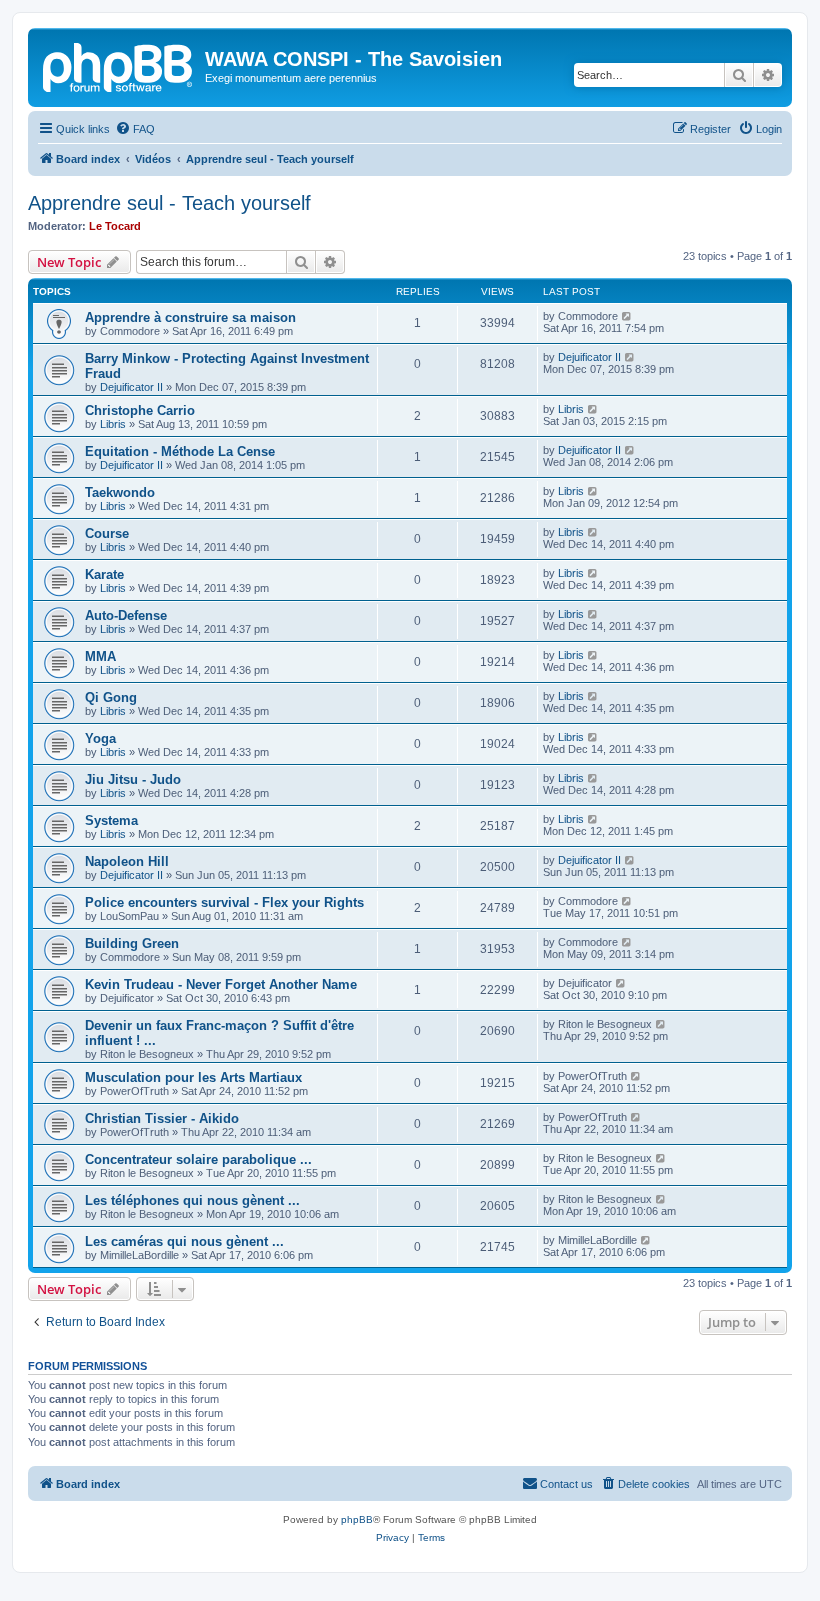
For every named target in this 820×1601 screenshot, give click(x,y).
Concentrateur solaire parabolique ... (198, 1159)
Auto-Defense (126, 615)
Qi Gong (111, 697)
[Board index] (119, 65)
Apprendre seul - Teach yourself (169, 203)
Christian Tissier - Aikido (162, 1118)
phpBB (357, 1519)
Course (107, 533)
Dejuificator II (131, 387)
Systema (111, 820)
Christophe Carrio (140, 410)
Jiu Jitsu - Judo (133, 779)
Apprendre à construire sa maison (190, 317)
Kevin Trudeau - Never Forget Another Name (221, 984)
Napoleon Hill (127, 861)
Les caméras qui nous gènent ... (184, 1241)
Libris (113, 424)
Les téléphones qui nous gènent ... (192, 1200)
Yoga (100, 738)
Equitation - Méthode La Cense (180, 451)
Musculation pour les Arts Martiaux (193, 1077)
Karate (104, 574)
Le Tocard (115, 226)
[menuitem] (135, 129)
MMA (100, 656)
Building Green (132, 943)
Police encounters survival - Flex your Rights (224, 902)
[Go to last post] (627, 316)
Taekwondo (120, 492)
